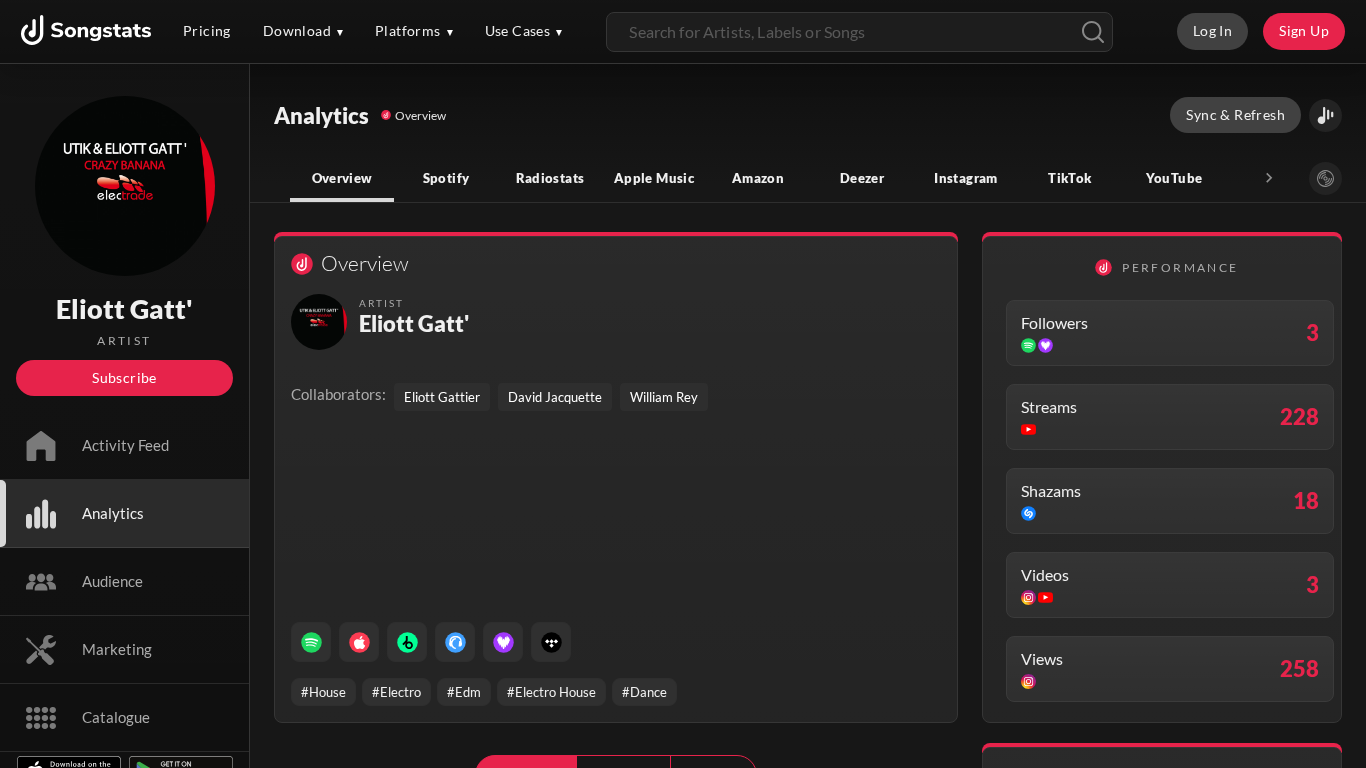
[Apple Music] (359, 642)
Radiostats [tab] (550, 178)
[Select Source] (1325, 178)
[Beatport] (407, 642)
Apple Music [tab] (654, 178)
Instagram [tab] (965, 178)
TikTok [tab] (1069, 178)
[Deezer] (503, 642)
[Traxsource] (455, 642)
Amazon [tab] (758, 178)
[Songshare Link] (1325, 115)
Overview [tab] (342, 178)
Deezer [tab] (862, 178)
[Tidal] (551, 642)
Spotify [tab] (446, 178)
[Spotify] (311, 642)
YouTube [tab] (1174, 178)
